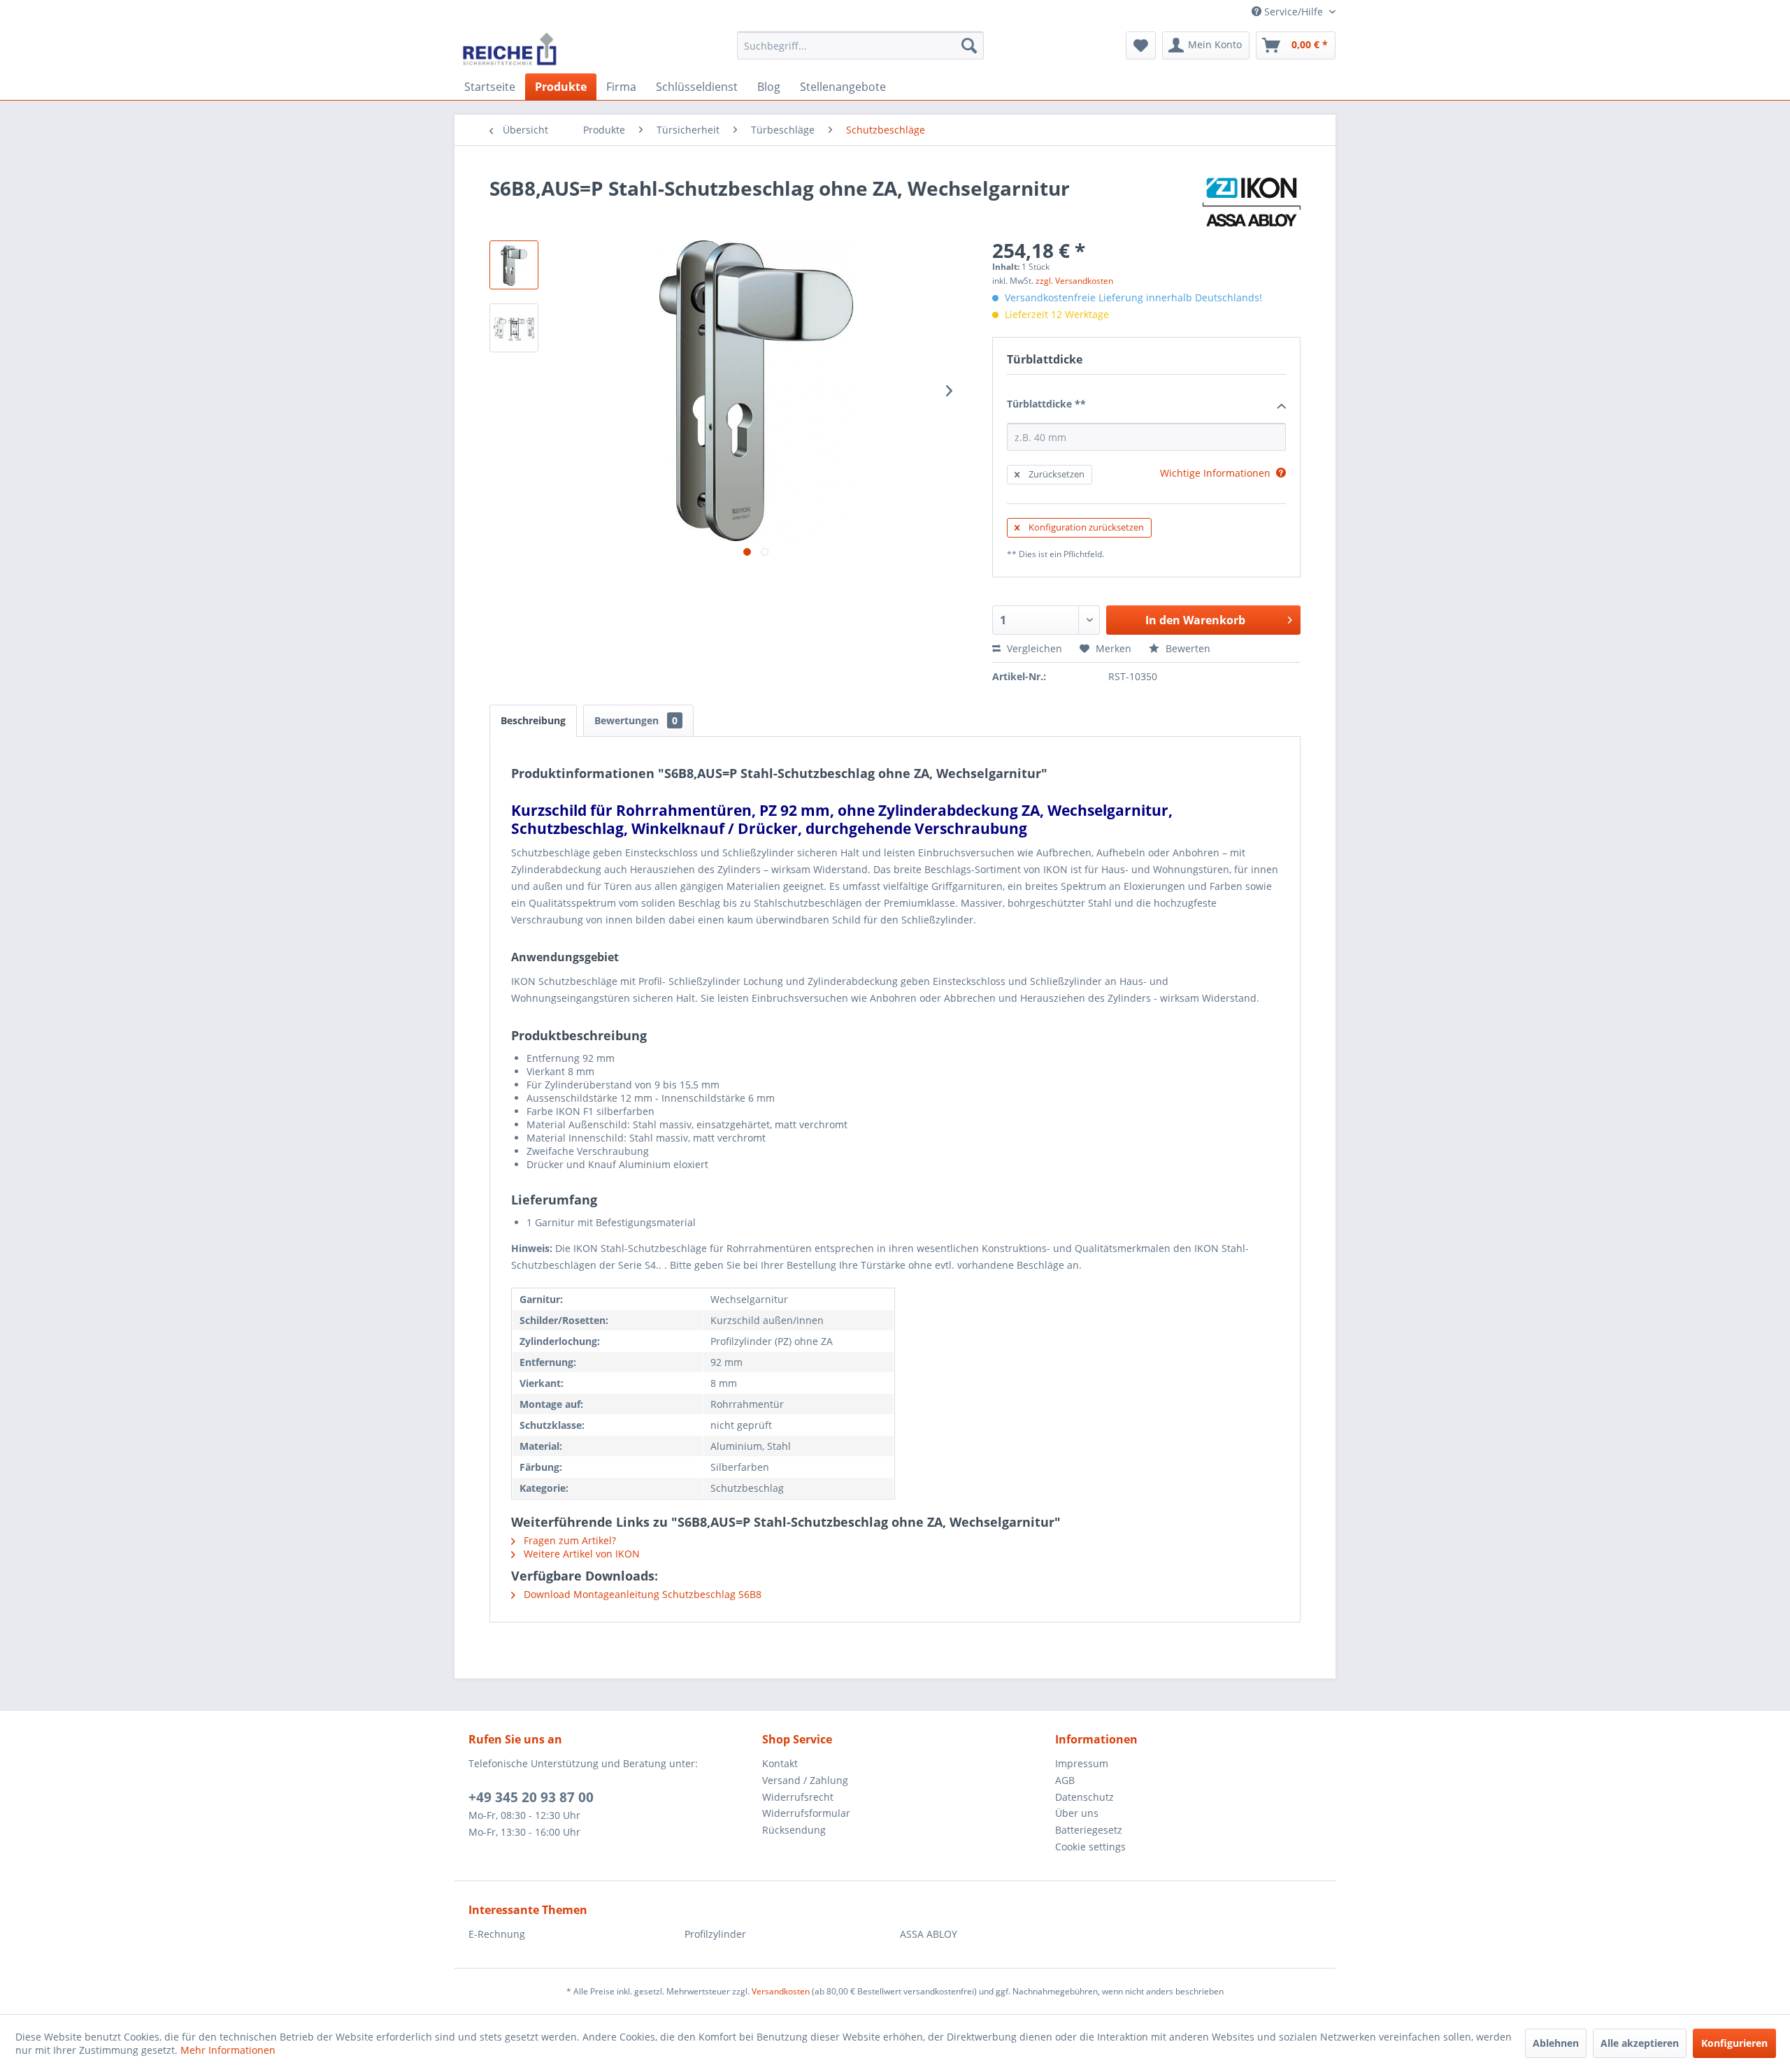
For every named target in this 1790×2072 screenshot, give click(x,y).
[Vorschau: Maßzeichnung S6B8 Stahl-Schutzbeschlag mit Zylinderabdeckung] (514, 328)
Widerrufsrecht (798, 1797)
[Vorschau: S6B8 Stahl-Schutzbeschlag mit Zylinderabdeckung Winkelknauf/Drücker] (514, 265)
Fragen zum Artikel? (568, 1540)
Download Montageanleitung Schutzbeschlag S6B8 (641, 1594)
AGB (1065, 1780)
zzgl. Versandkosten (1074, 281)
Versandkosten (781, 1991)
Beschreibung (533, 720)
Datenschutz (1084, 1797)
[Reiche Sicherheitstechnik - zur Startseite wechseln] (509, 49)
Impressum (1082, 1763)
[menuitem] (860, 45)
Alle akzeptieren (1640, 2043)
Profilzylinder (715, 1934)
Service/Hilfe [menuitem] (1294, 12)
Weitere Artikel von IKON (580, 1554)
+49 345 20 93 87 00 (531, 1797)
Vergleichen (1033, 648)
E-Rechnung (497, 1934)
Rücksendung (794, 1830)
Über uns (1077, 1813)
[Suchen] (969, 45)
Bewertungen (636, 720)
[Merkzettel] (1141, 45)
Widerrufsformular (806, 1813)
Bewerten (1187, 648)
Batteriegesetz (1089, 1830)
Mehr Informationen (228, 2050)
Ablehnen (1556, 2043)
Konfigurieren (1734, 2043)
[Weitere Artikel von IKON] (1252, 202)
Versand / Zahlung (805, 1780)
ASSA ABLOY (929, 1934)
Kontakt (780, 1763)
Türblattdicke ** (1046, 404)
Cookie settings (1090, 1847)
